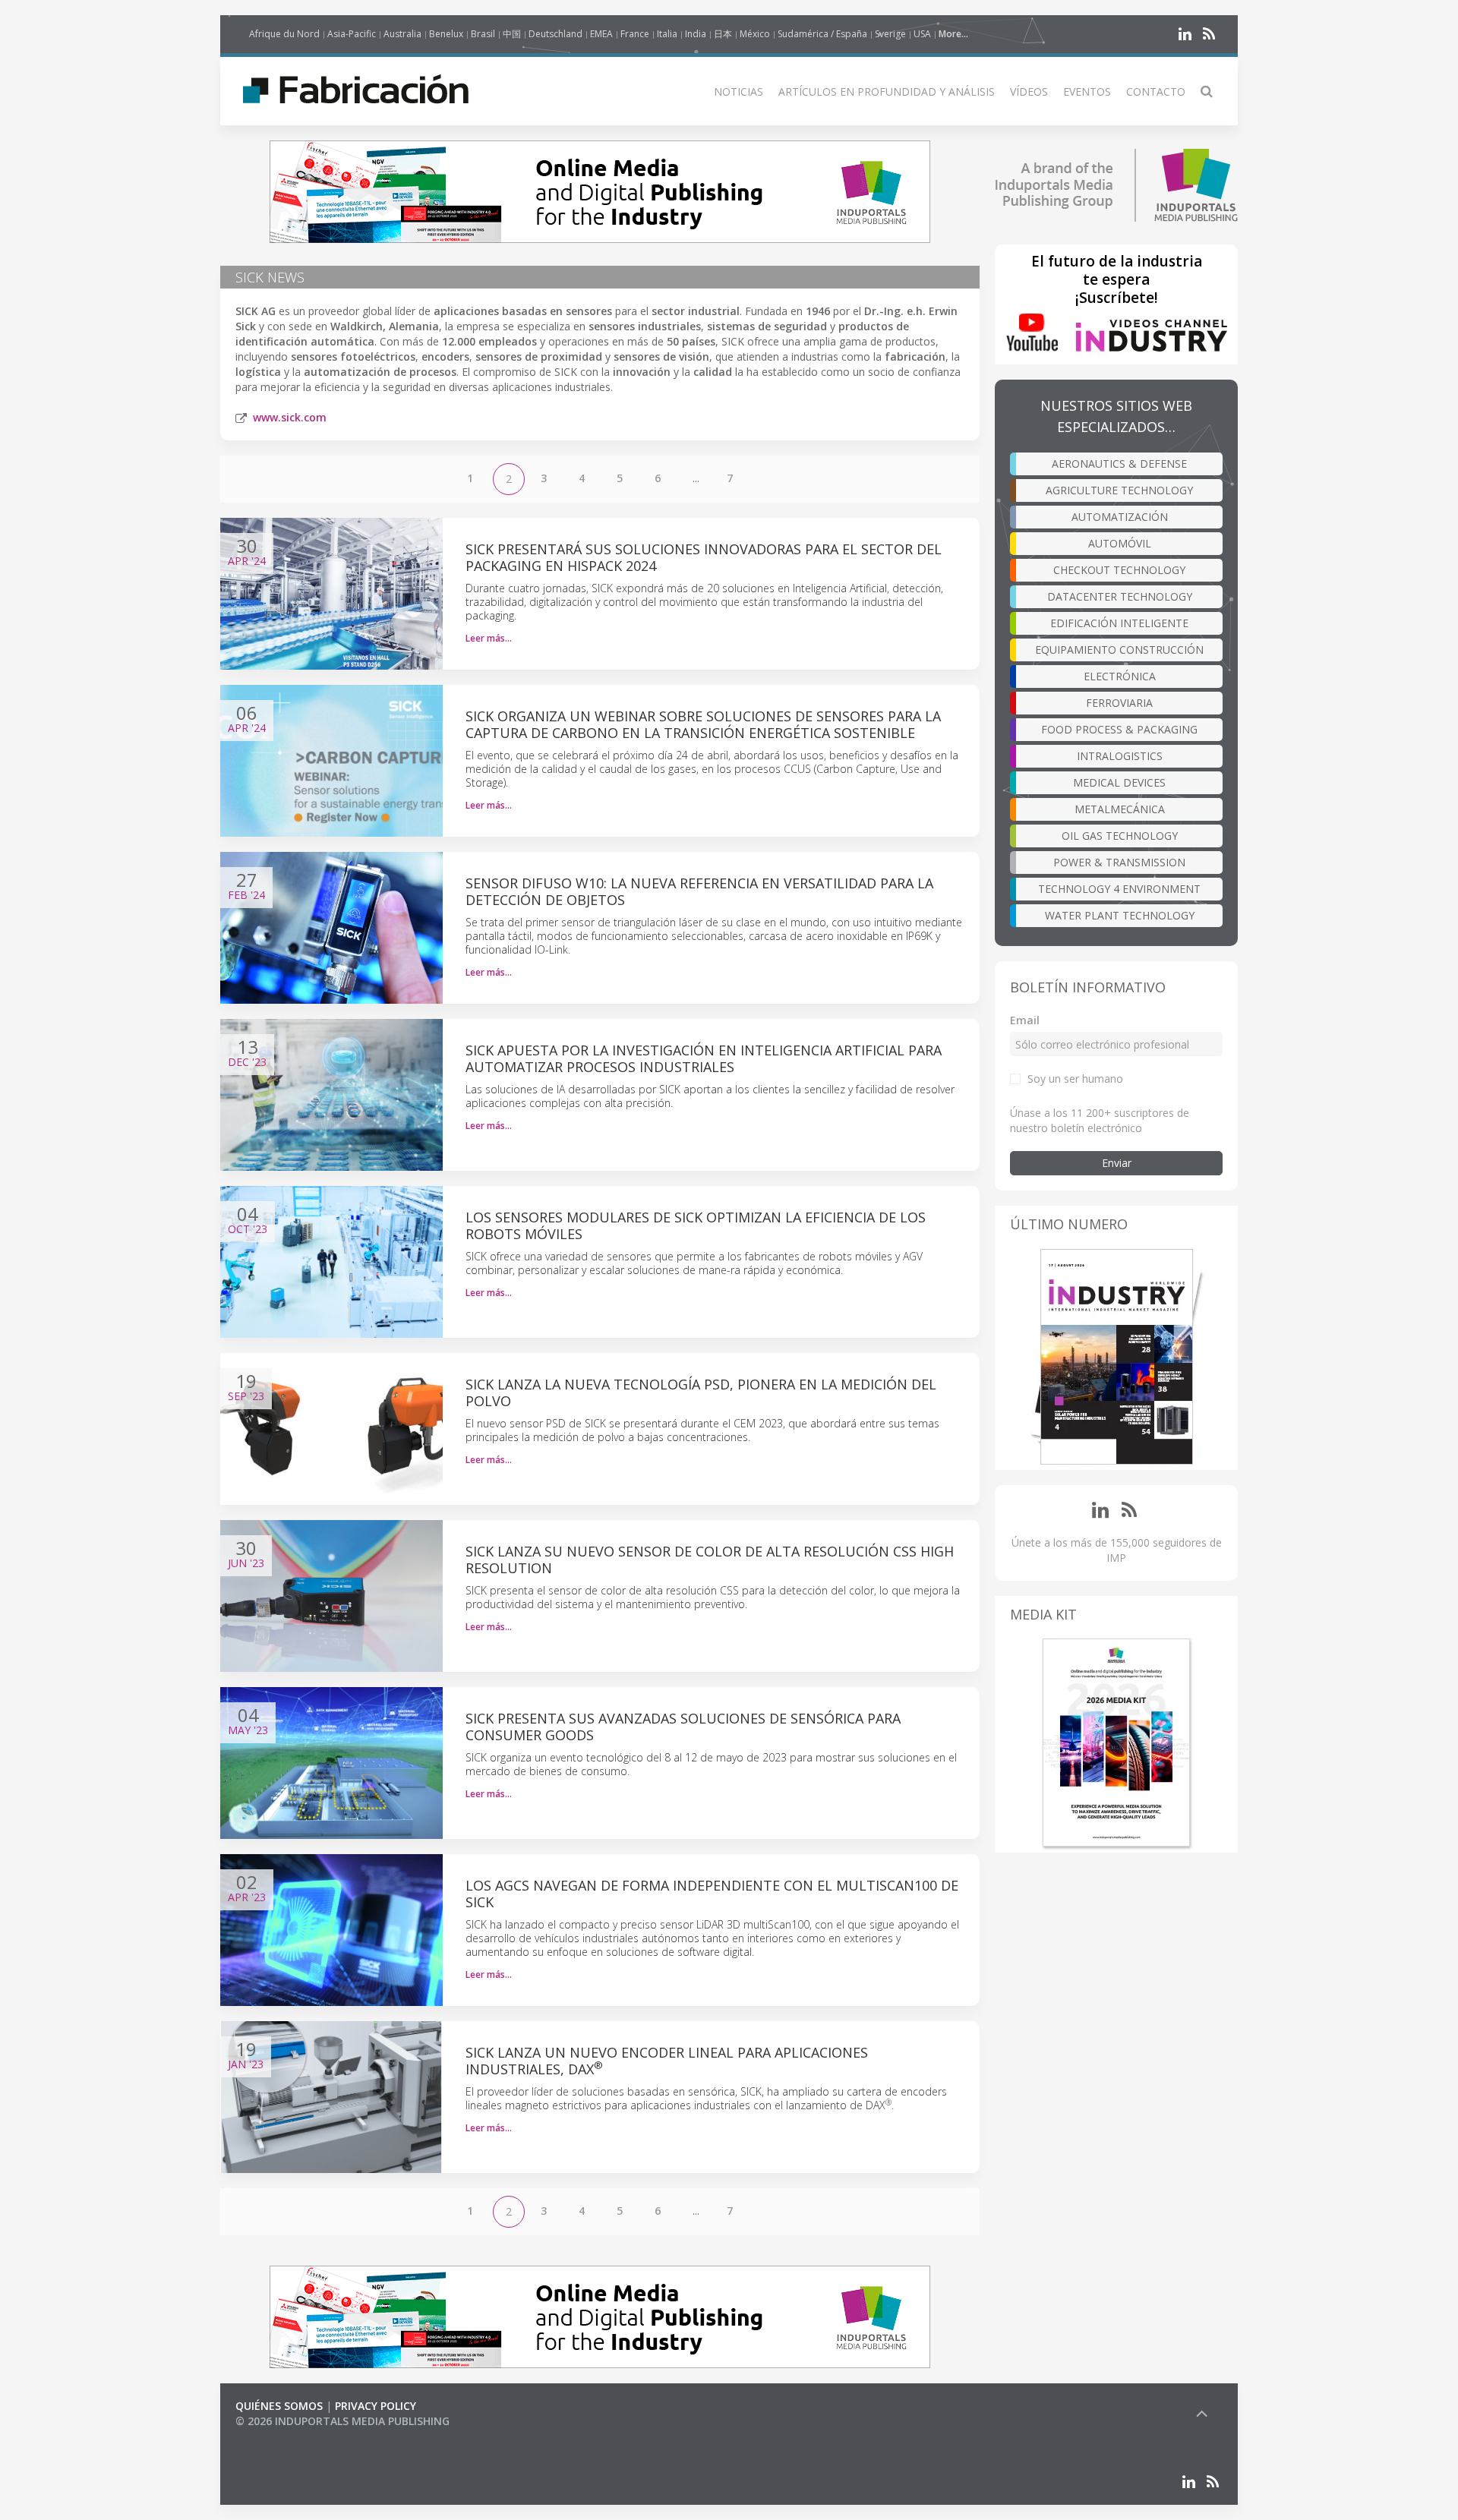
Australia (402, 34)
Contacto (1156, 91)
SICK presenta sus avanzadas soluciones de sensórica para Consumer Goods (683, 1727)
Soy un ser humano (1075, 1079)
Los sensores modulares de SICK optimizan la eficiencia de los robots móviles (696, 1225)
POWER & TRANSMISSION (1119, 862)
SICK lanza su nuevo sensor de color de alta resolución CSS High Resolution (710, 1560)
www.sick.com (290, 417)
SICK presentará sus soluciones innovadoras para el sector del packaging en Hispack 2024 (704, 557)
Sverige (890, 34)
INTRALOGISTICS (1120, 756)
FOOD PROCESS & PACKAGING (1119, 729)
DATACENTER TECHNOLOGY (1120, 596)
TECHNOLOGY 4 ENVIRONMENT (1119, 889)
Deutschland (555, 34)
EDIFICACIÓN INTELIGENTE (1119, 623)
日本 (723, 34)
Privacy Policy (376, 2406)
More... (953, 34)
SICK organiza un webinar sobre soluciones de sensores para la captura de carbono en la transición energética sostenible (703, 724)
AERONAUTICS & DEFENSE (1119, 464)
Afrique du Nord (284, 34)
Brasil (483, 34)
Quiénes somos (279, 2406)
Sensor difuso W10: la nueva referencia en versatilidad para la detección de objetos (699, 891)
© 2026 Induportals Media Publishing (342, 2421)
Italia (667, 34)
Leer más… (489, 638)
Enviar (1117, 1163)
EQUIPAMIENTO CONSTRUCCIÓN (1119, 650)
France (635, 34)
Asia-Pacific (352, 34)
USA (922, 34)
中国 (512, 34)
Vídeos (1029, 91)
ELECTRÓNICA (1120, 676)
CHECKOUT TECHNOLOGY (1119, 570)
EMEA (601, 34)
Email (1025, 1020)
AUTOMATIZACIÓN (1120, 517)
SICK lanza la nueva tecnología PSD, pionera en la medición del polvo (701, 1392)
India (696, 34)
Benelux (446, 34)
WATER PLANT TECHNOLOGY (1120, 915)
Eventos (1087, 91)
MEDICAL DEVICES (1119, 782)
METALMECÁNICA (1120, 809)
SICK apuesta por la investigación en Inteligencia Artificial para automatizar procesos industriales (704, 1058)
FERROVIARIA (1119, 703)
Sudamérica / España (822, 34)
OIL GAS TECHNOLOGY (1120, 836)
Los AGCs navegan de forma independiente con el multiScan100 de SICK (712, 1894)
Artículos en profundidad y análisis (887, 91)
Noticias (738, 91)
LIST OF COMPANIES (287, 2436)
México (755, 34)
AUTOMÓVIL (1120, 543)
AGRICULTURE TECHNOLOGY (1119, 490)
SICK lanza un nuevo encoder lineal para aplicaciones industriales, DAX (667, 2061)
